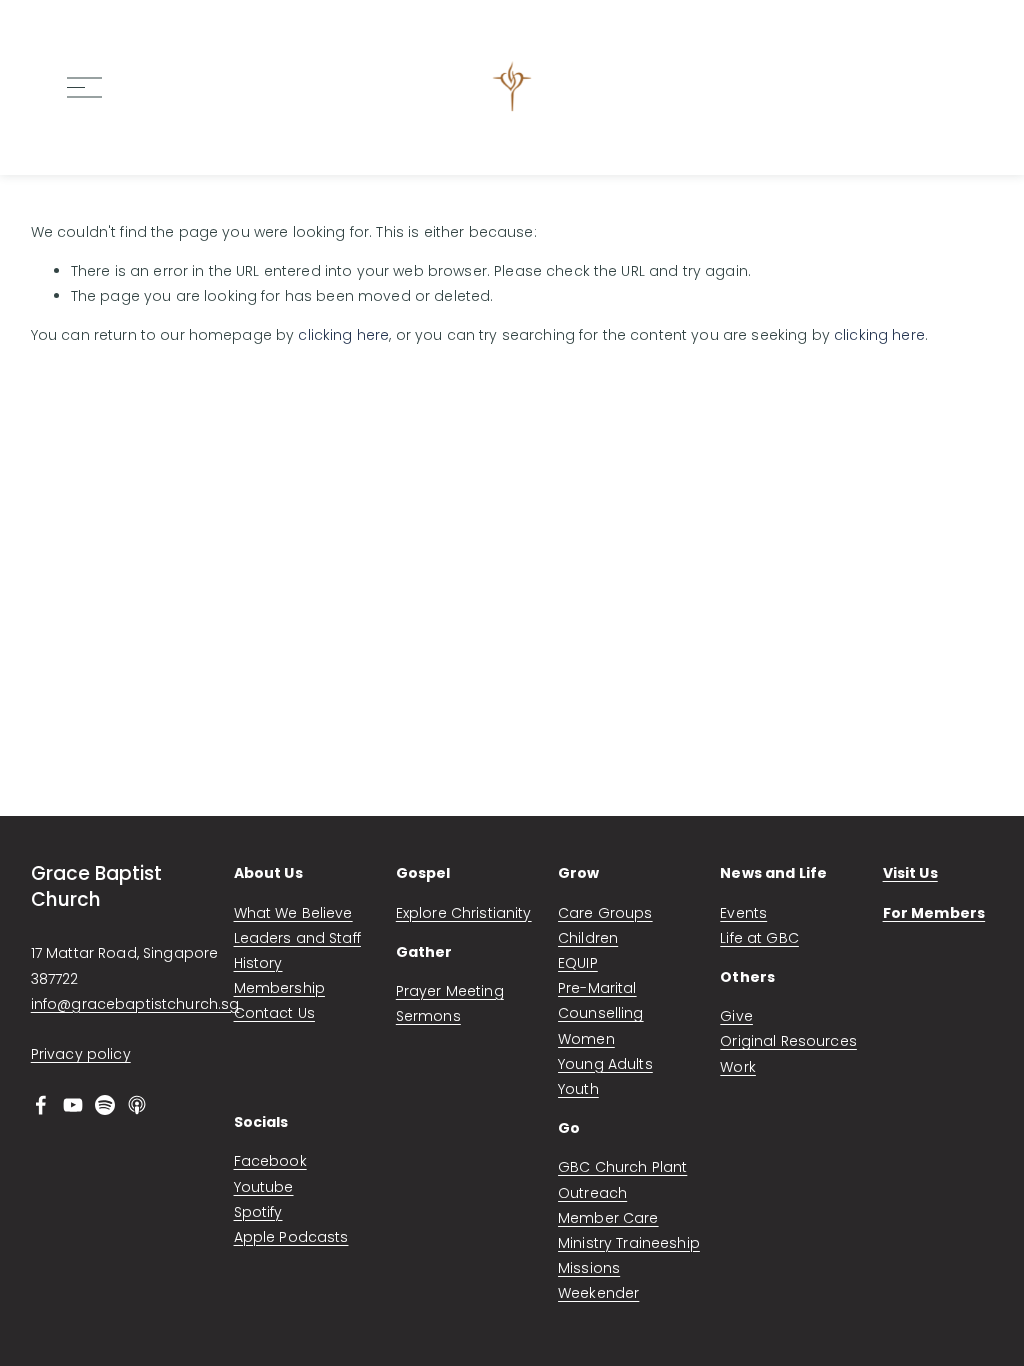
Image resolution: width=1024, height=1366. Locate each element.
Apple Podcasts (291, 1237)
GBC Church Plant (622, 1167)
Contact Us (274, 1013)
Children (588, 938)
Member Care (608, 1218)
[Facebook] (41, 1105)
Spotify (258, 1212)
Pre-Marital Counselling (601, 1000)
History (258, 963)
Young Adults (605, 1064)
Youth (578, 1089)
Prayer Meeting (450, 991)
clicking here (343, 335)
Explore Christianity (464, 913)
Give (736, 1016)
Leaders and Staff (297, 938)
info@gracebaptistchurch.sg (135, 1004)
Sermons (428, 1016)
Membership (279, 988)
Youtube (264, 1187)
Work (738, 1067)
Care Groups (605, 913)
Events (743, 913)
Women (586, 1039)
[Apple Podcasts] (137, 1105)
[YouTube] (73, 1105)
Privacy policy (81, 1054)
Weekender (598, 1293)
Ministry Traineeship (629, 1243)
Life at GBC (759, 938)
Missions (589, 1268)
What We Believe (293, 913)
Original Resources (788, 1041)
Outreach (592, 1193)
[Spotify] (105, 1105)
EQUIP (578, 963)
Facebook (270, 1161)
